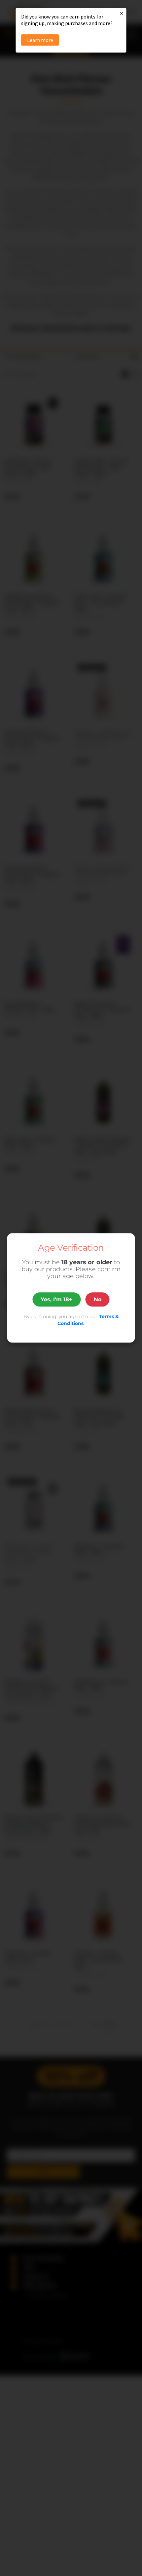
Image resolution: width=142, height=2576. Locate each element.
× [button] (122, 13)
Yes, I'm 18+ (56, 1299)
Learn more (40, 40)
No (98, 1299)
